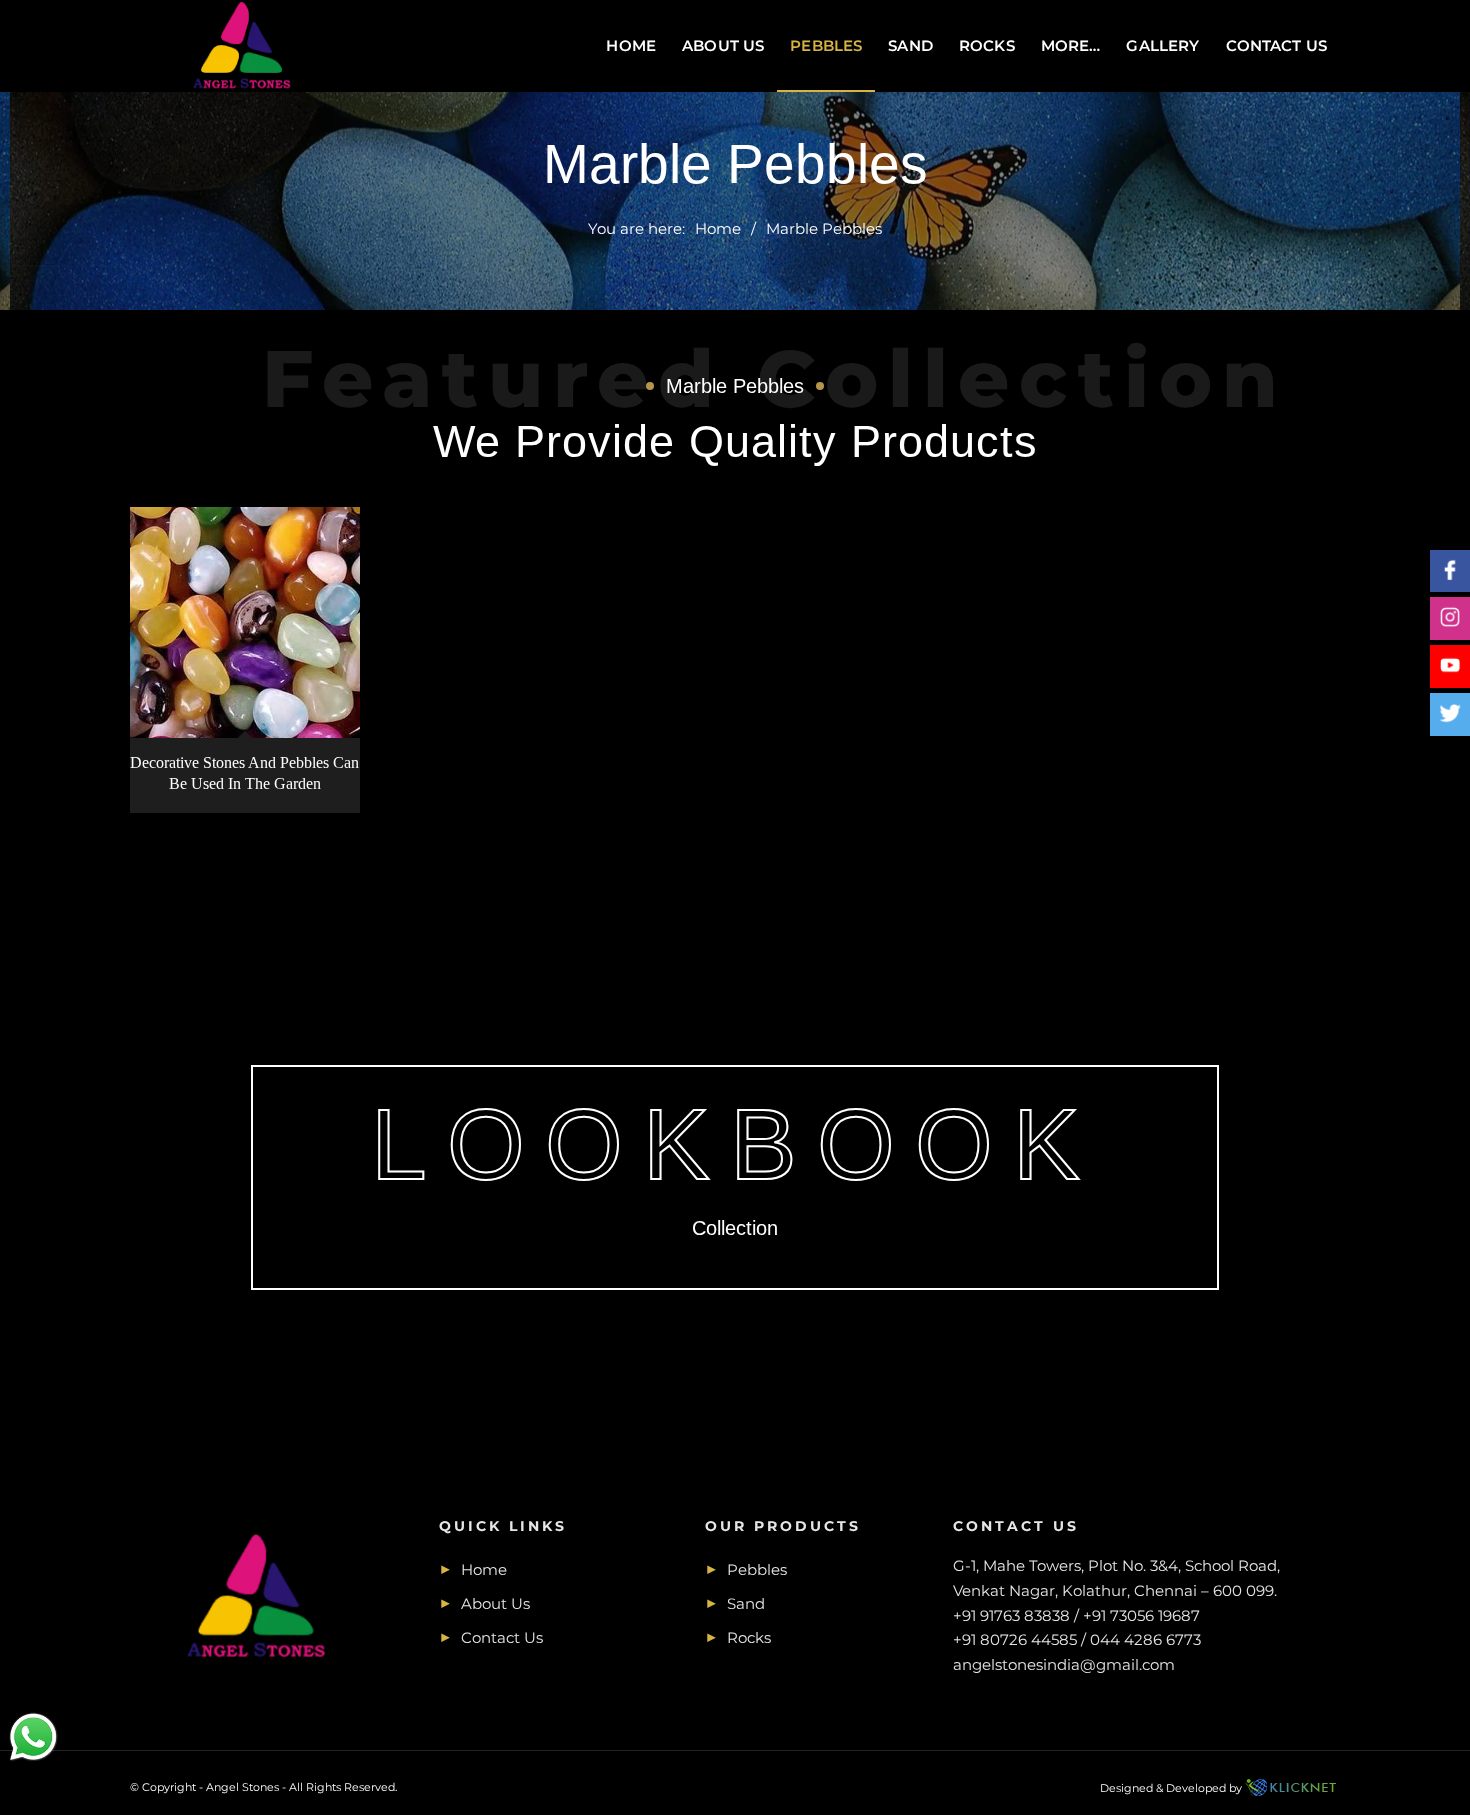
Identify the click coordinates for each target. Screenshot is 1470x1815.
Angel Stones (242, 1787)
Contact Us (502, 1637)
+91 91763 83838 (1011, 1615)
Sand (746, 1603)
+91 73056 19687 (1141, 1615)
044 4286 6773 (1145, 1639)
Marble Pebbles (735, 164)
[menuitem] (631, 46)
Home (484, 1569)
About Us (495, 1603)
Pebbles (757, 1569)
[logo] (242, 46)
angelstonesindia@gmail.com (1064, 1664)
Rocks (749, 1637)
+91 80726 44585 (1015, 1639)
